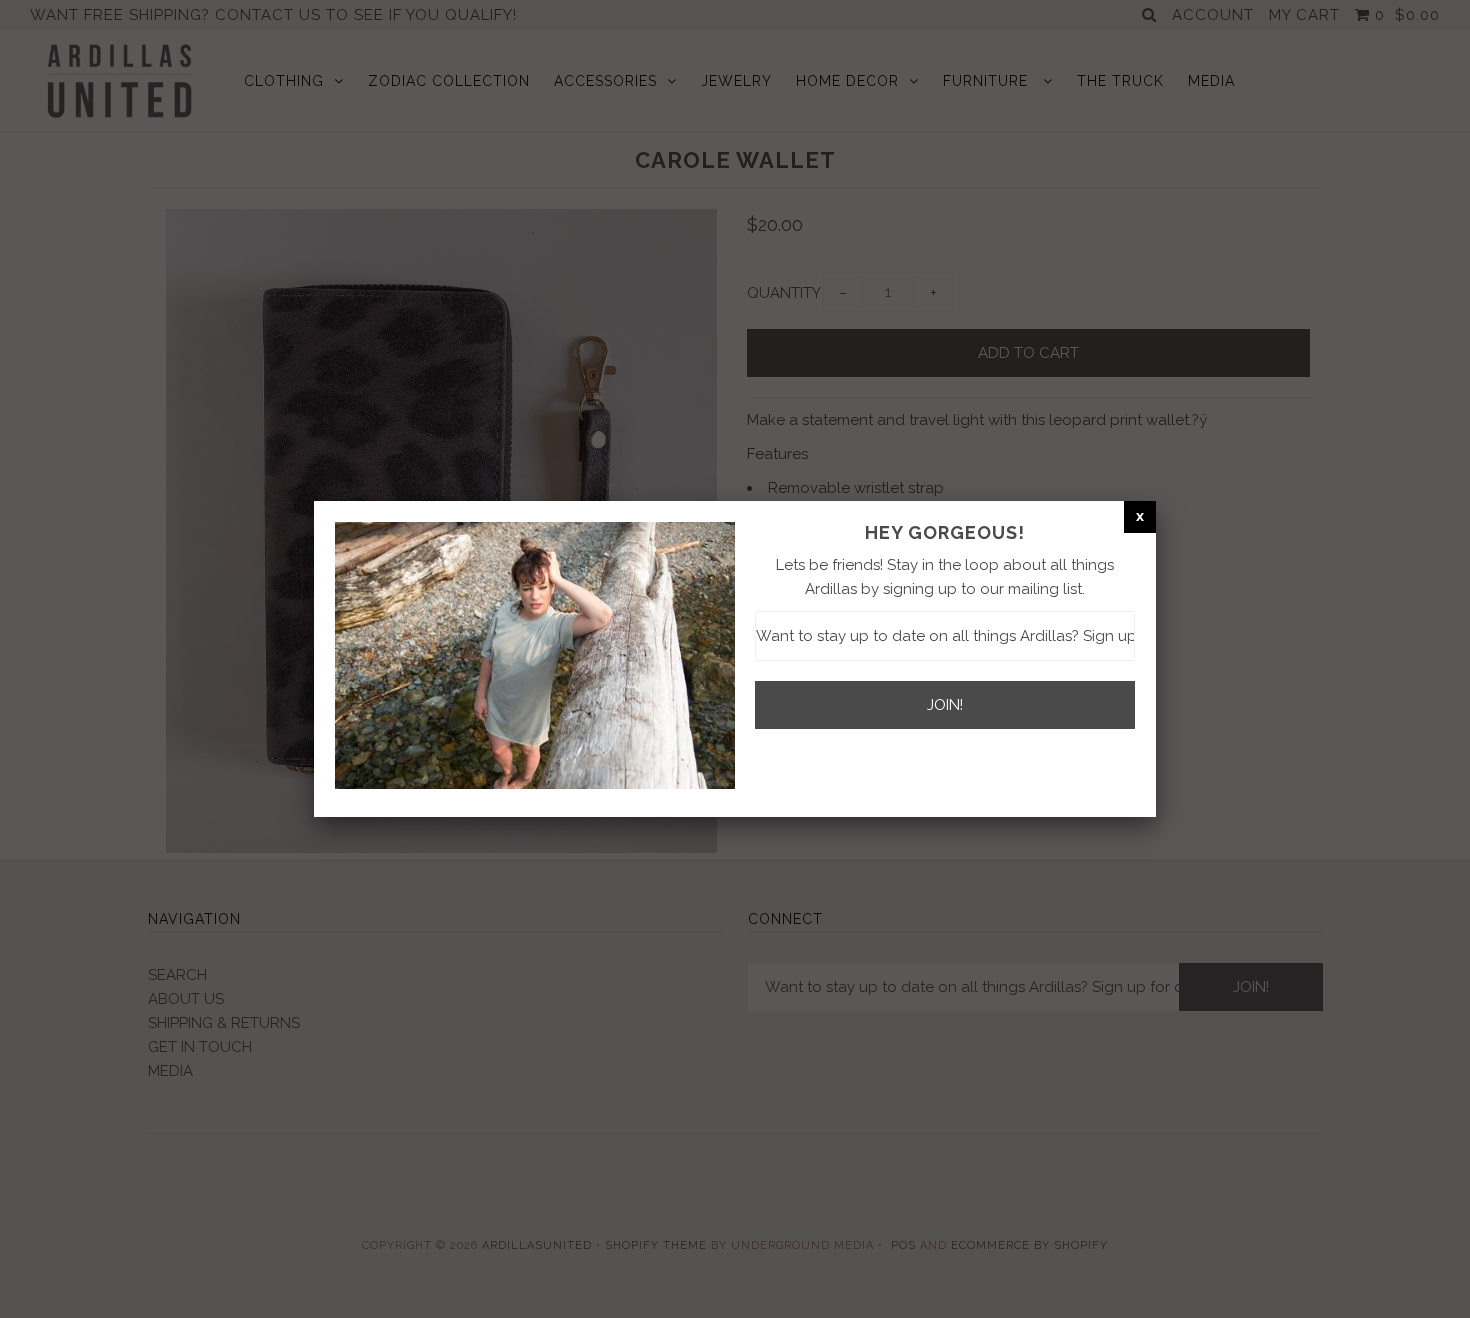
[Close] (1140, 516)
